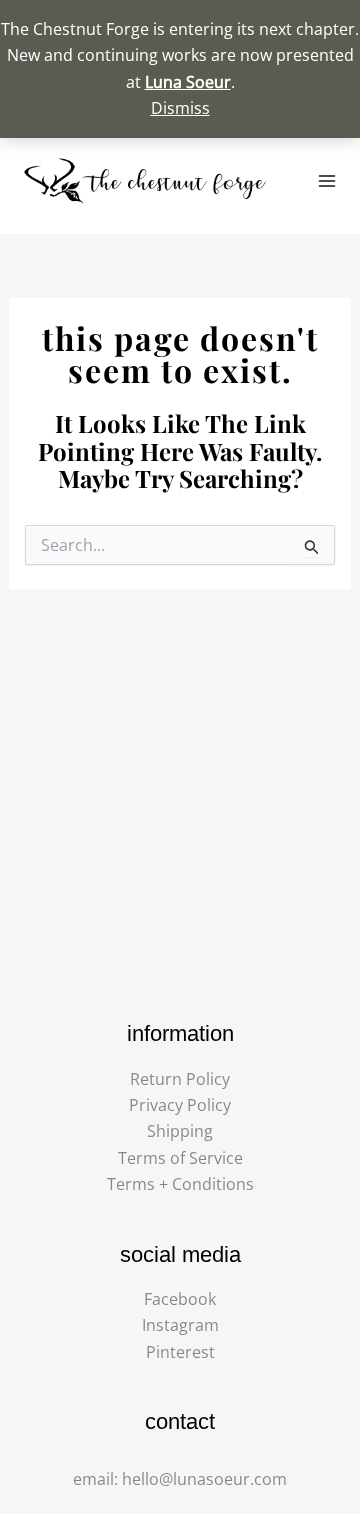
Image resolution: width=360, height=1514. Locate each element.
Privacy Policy (180, 1105)
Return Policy (180, 1079)
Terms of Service (180, 1158)
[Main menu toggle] (327, 181)
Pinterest (180, 1352)
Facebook (180, 1299)
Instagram (180, 1325)
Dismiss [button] (180, 108)
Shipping (180, 1131)
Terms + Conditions (180, 1184)
